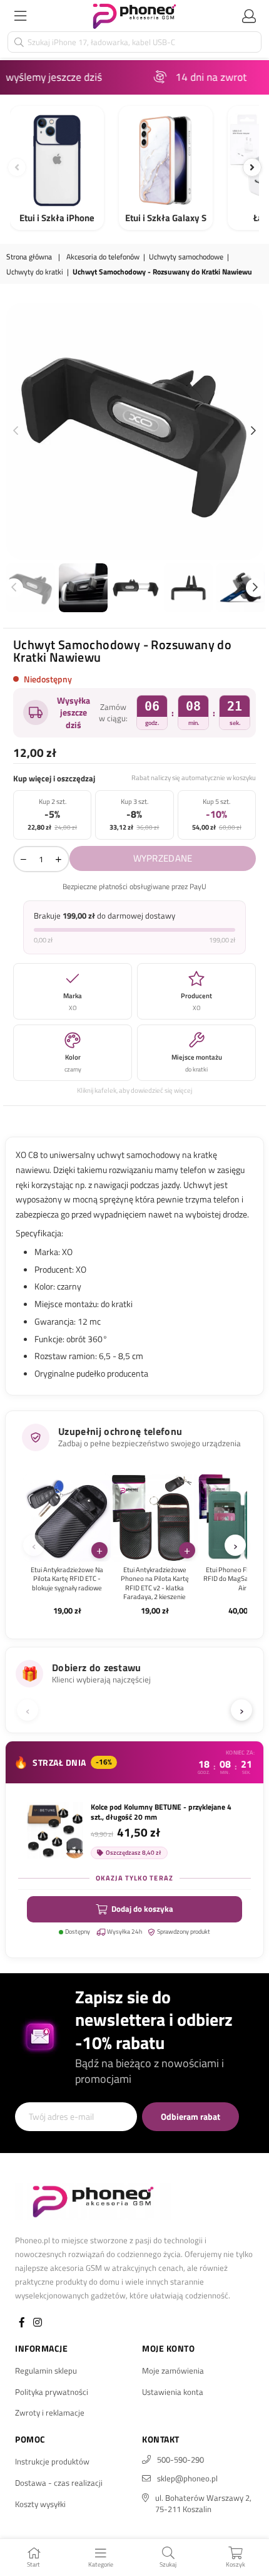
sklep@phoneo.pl (187, 2478)
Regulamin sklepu (46, 2370)
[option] (134, 431)
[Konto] (249, 16)
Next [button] (253, 431)
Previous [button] (16, 431)
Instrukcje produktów (52, 2461)
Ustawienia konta (173, 2392)
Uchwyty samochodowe (186, 257)
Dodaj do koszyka (142, 1909)
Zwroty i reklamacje (50, 2412)
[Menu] (20, 16)
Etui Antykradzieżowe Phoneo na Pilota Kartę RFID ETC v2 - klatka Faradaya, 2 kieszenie (155, 1583)
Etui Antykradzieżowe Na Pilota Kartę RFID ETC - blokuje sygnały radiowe (67, 1579)
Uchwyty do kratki (35, 272)
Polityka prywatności (52, 2392)
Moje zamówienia (173, 2370)
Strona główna (29, 257)
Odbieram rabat (190, 2116)
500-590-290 (180, 2459)
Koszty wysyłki (40, 2504)
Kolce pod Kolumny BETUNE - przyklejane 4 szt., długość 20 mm (161, 1812)
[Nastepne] (252, 167)
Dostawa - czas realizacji (59, 2483)
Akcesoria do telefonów (103, 257)
